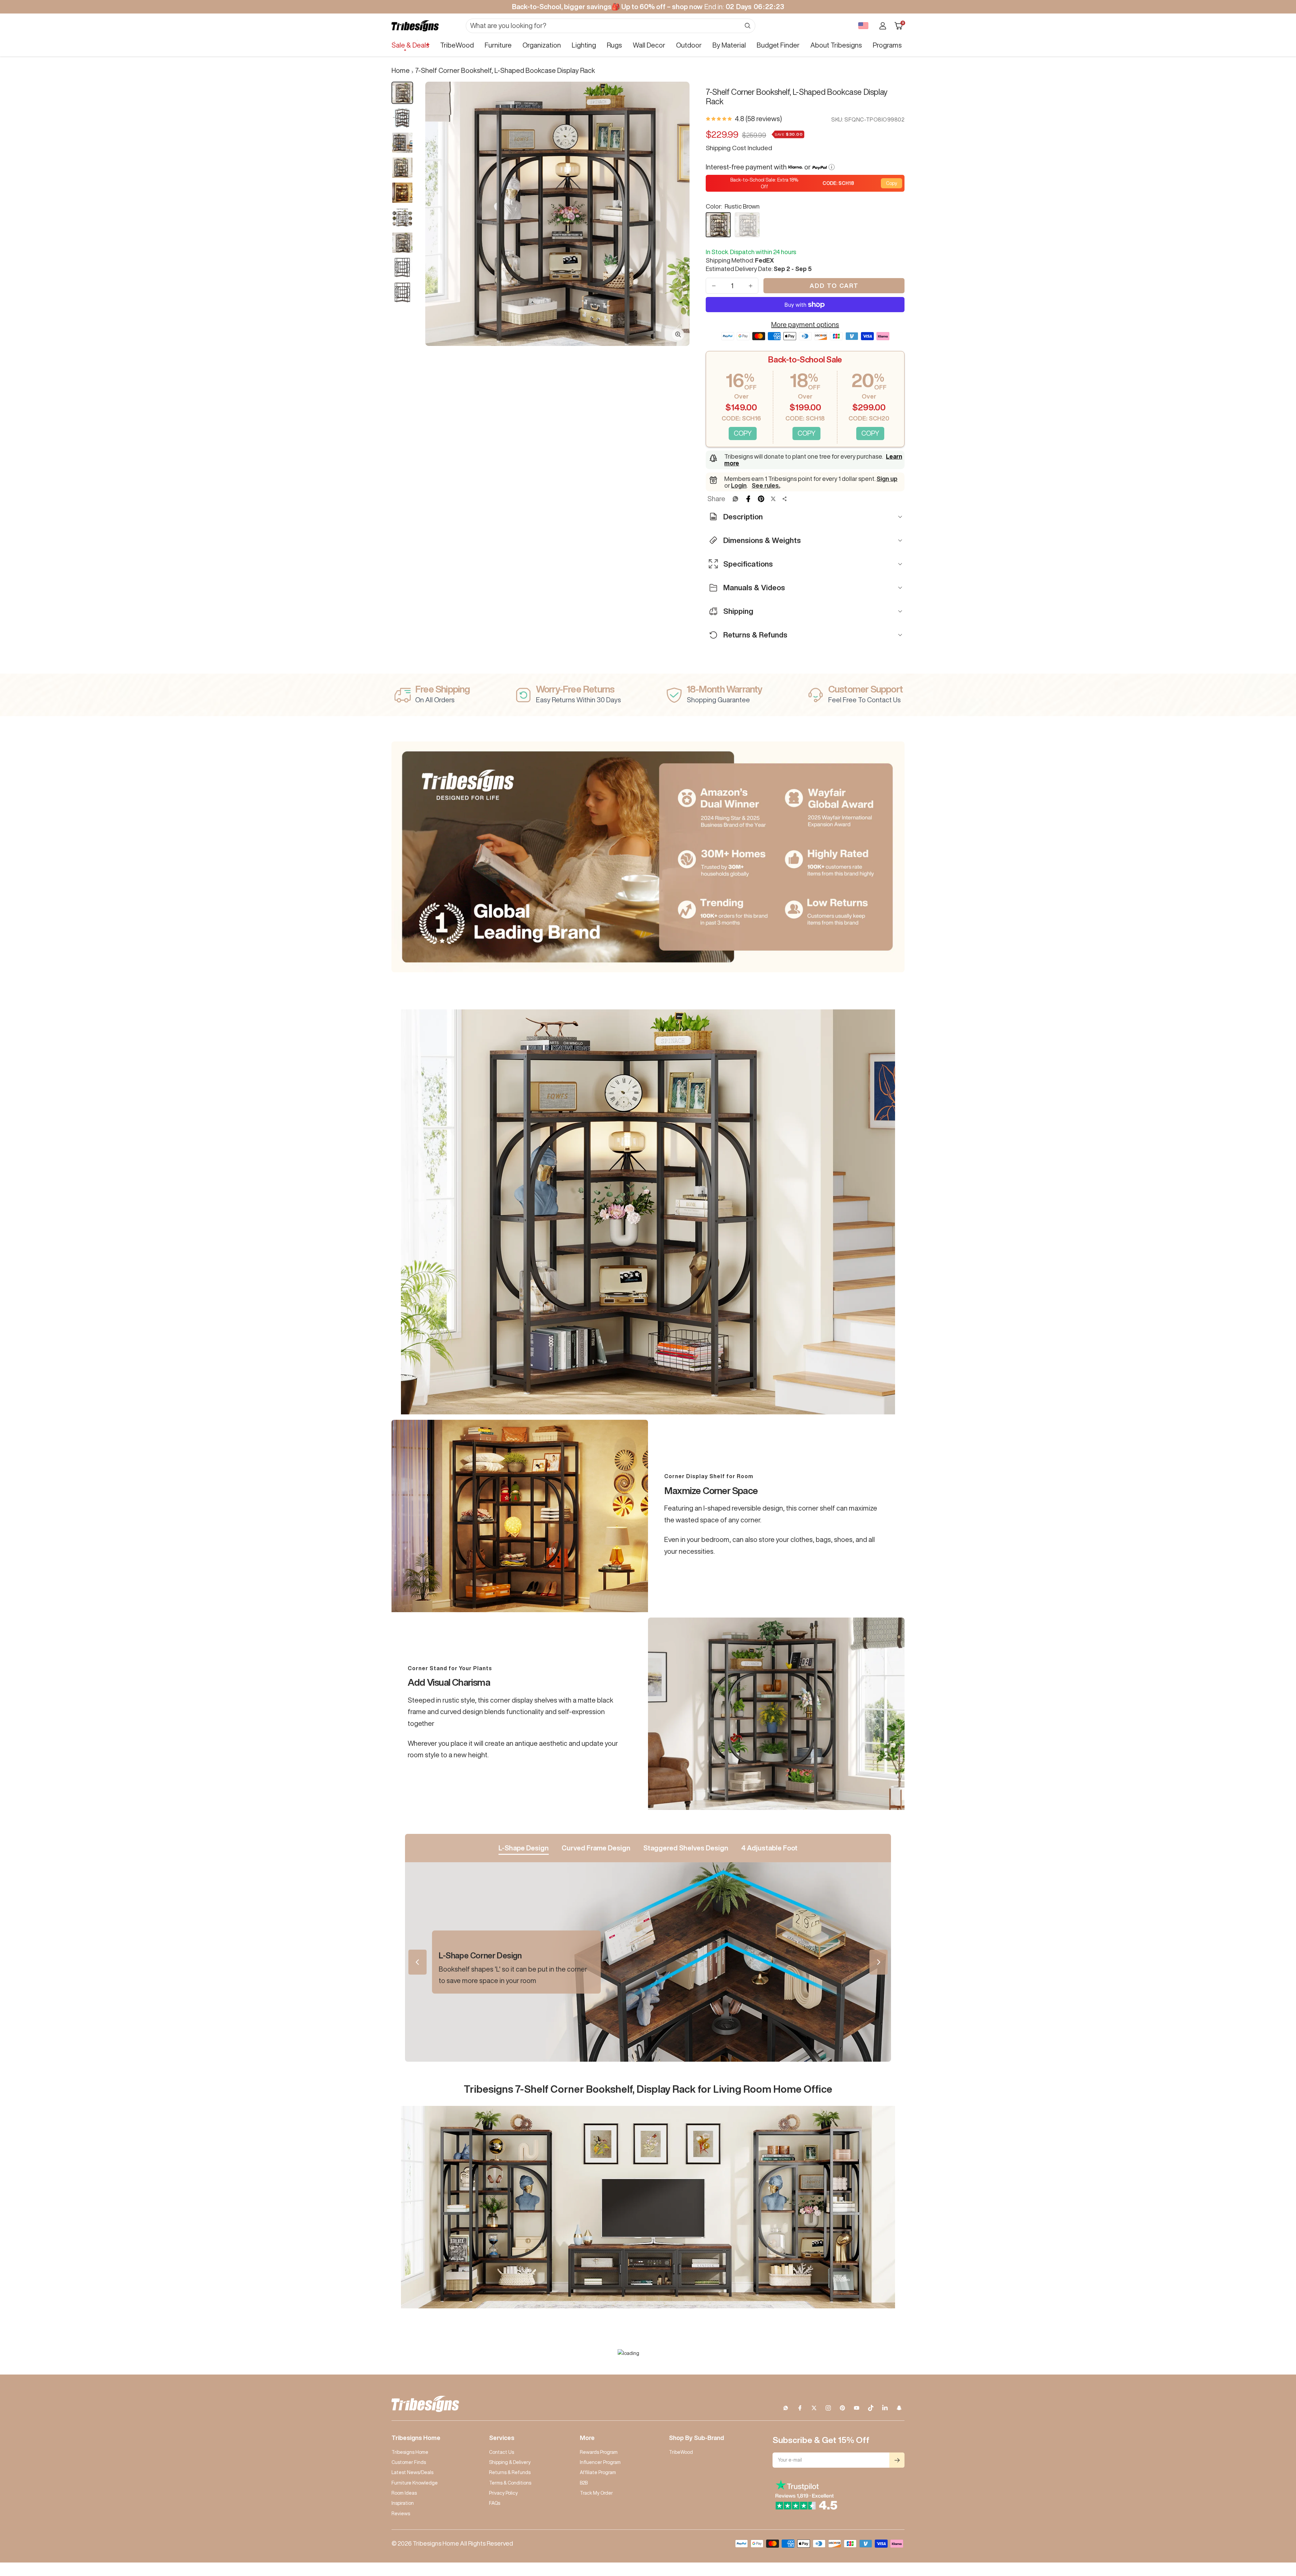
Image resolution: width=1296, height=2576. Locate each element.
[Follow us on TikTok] (871, 2408)
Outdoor (689, 45)
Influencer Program (600, 2462)
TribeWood (457, 45)
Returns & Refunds (510, 2472)
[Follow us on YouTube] (857, 2408)
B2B (584, 2483)
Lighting (584, 45)
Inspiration (403, 2503)
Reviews (401, 2514)
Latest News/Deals (412, 2472)
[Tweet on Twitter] (773, 499)
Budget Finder (778, 45)
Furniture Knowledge (415, 2483)
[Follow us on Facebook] (800, 2408)
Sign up (887, 479)
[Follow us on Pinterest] (842, 2408)
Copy (892, 183)
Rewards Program (599, 2452)
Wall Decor (649, 45)
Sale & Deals (410, 45)
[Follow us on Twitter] (814, 2408)
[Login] (883, 26)
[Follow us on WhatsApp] (786, 2408)
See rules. (766, 485)
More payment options (805, 324)
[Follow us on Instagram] (828, 2408)
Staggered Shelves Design (686, 1848)
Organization (542, 45)
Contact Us (502, 2452)
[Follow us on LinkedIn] (885, 2408)
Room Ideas (404, 2493)
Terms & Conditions (510, 2483)
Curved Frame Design (596, 1848)
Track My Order (596, 2493)
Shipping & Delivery (510, 2462)
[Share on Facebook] (748, 499)
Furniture (498, 45)
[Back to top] (1268, 2530)
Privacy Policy (503, 2493)
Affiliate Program (598, 2472)
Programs (887, 45)
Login (739, 485)
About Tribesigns (836, 45)
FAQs (495, 2503)
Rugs (614, 45)
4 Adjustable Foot (769, 1848)
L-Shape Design (524, 1848)
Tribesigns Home (410, 2452)
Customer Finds (409, 2462)
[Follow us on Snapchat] (899, 2408)
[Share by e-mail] (785, 499)
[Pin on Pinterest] (761, 499)
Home (401, 70)
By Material (729, 45)
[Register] (897, 2460)
